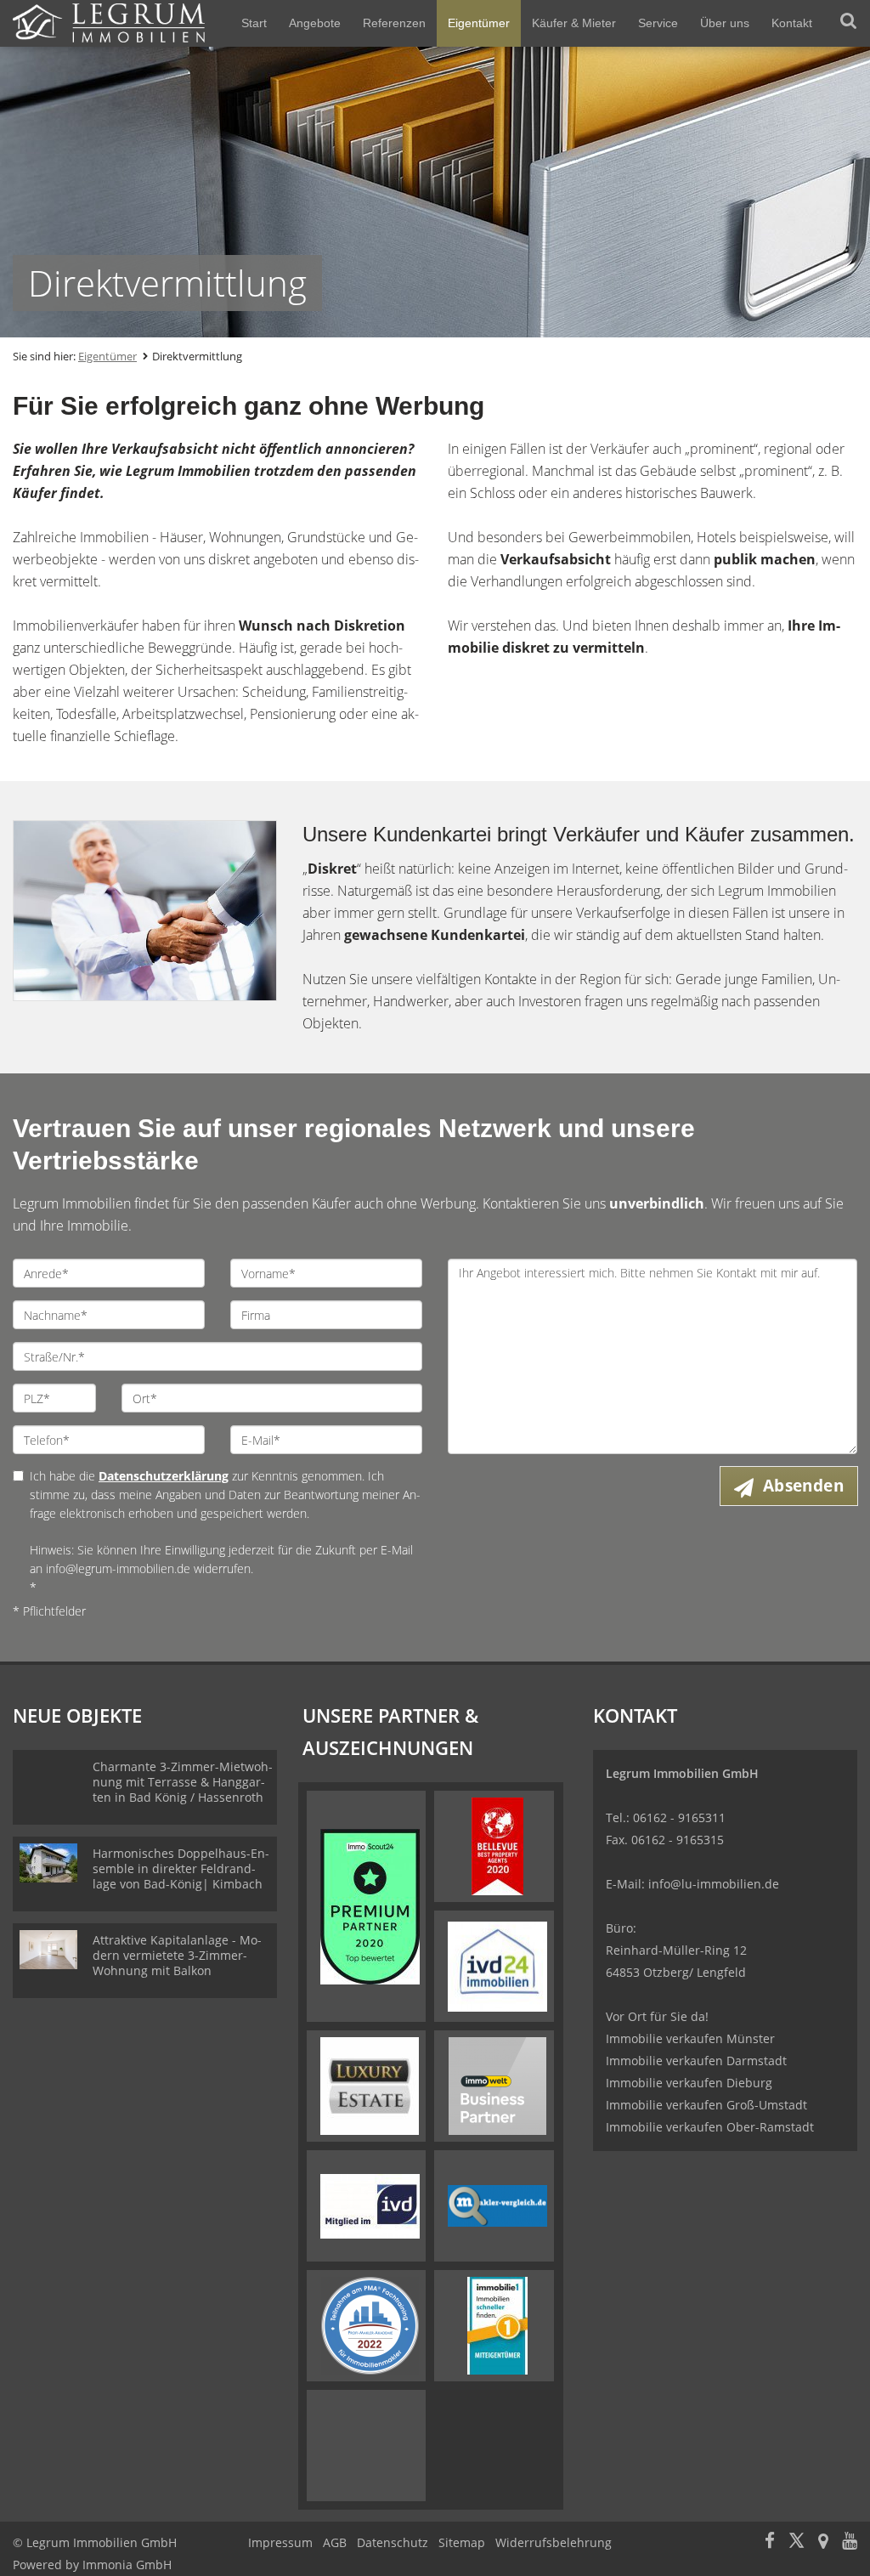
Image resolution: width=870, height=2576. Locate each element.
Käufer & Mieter (574, 23)
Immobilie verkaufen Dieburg (689, 2083)
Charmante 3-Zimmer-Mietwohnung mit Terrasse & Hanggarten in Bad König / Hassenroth (183, 1782)
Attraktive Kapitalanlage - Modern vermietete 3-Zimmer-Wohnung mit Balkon (177, 1955)
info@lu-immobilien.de (714, 1884)
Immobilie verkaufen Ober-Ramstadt (710, 2127)
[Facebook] (770, 2542)
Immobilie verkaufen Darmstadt (696, 2061)
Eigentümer (479, 23)
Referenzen (394, 23)
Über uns (725, 23)
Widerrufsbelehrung (554, 2542)
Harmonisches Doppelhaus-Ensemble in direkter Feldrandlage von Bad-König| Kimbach (181, 1868)
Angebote (315, 23)
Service (658, 23)
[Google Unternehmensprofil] (823, 2542)
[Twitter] (797, 2542)
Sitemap (462, 2542)
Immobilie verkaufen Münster (690, 2038)
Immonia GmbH (127, 2565)
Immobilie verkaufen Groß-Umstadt (706, 2105)
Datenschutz (393, 2542)
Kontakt (792, 23)
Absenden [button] (803, 1486)
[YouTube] (850, 2542)
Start (254, 23)
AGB (335, 2542)
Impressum (280, 2542)
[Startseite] (109, 23)
